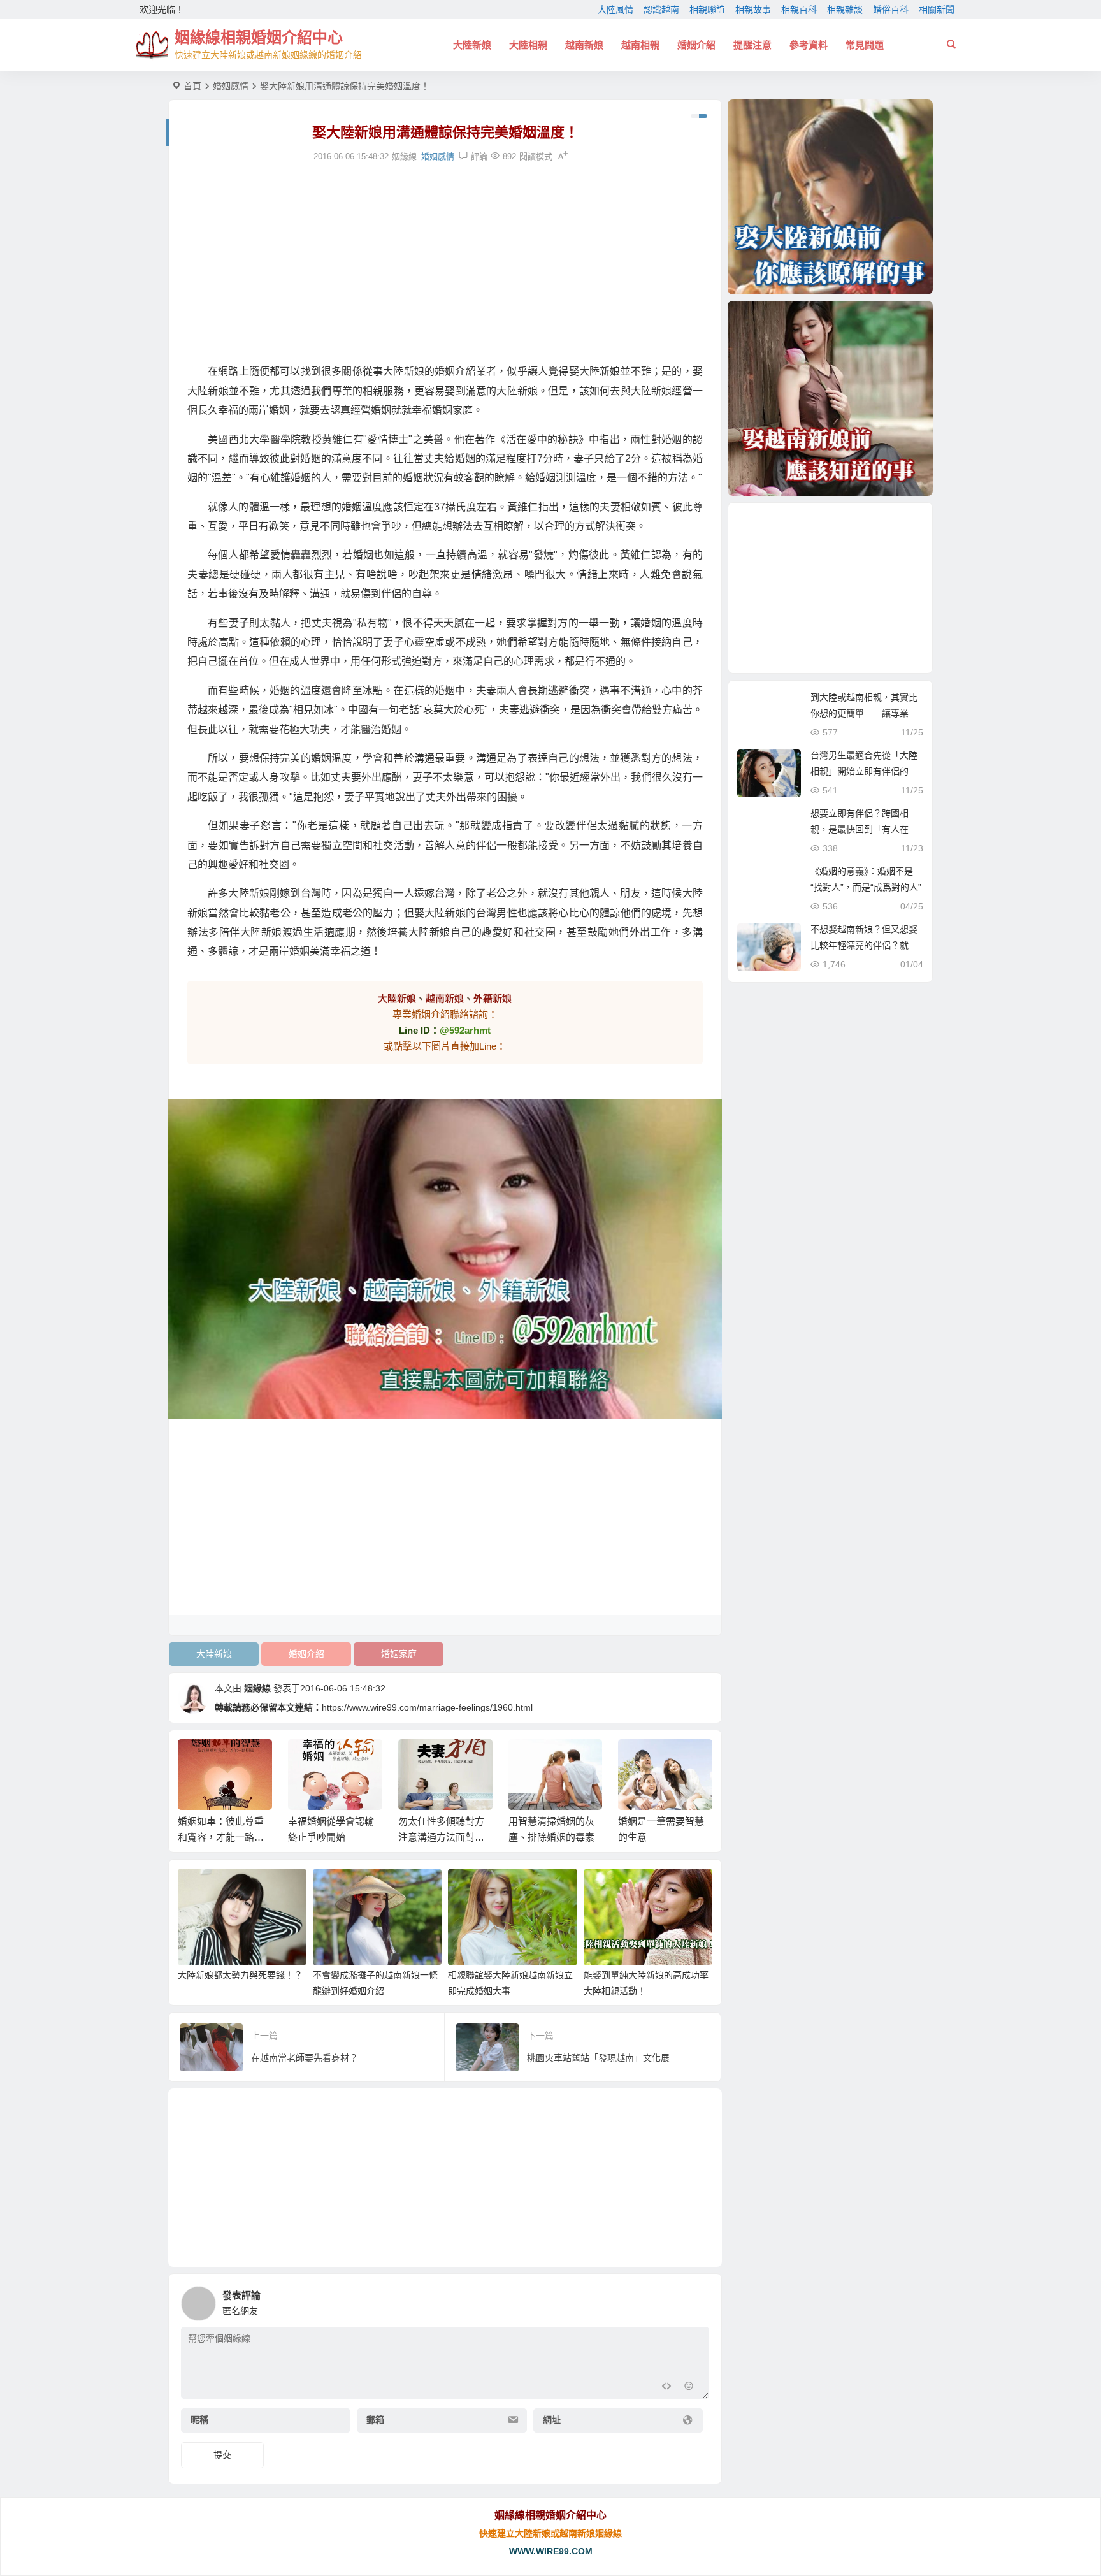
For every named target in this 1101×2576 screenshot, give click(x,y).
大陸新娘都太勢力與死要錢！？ (240, 1975)
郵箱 (375, 2420)
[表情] (689, 2388)
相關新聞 (937, 10)
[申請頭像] (696, 2300)
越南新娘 (584, 45)
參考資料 (809, 45)
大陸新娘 (472, 45)
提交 (222, 2455)
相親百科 (799, 10)
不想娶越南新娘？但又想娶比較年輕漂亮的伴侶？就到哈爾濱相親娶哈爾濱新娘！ (864, 945)
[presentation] (638, 1760)
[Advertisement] (445, 263)
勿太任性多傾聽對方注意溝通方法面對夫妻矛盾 (331, 1837)
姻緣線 (257, 1688)
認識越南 (661, 10)
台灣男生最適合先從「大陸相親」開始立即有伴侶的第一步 (864, 771)
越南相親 (640, 45)
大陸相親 (528, 45)
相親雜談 (845, 10)
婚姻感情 (231, 86)
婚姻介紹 (696, 45)
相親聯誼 (707, 10)
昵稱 (199, 2420)
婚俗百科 (891, 10)
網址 (552, 2420)
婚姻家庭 (399, 1654)
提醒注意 (752, 45)
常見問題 (865, 45)
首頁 (192, 86)
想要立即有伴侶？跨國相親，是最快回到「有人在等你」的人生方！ (864, 829)
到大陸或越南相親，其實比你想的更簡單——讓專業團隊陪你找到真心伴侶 (864, 713)
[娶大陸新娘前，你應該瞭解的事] (830, 197)
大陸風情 (615, 10)
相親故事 (753, 10)
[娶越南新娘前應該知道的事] (830, 398)
